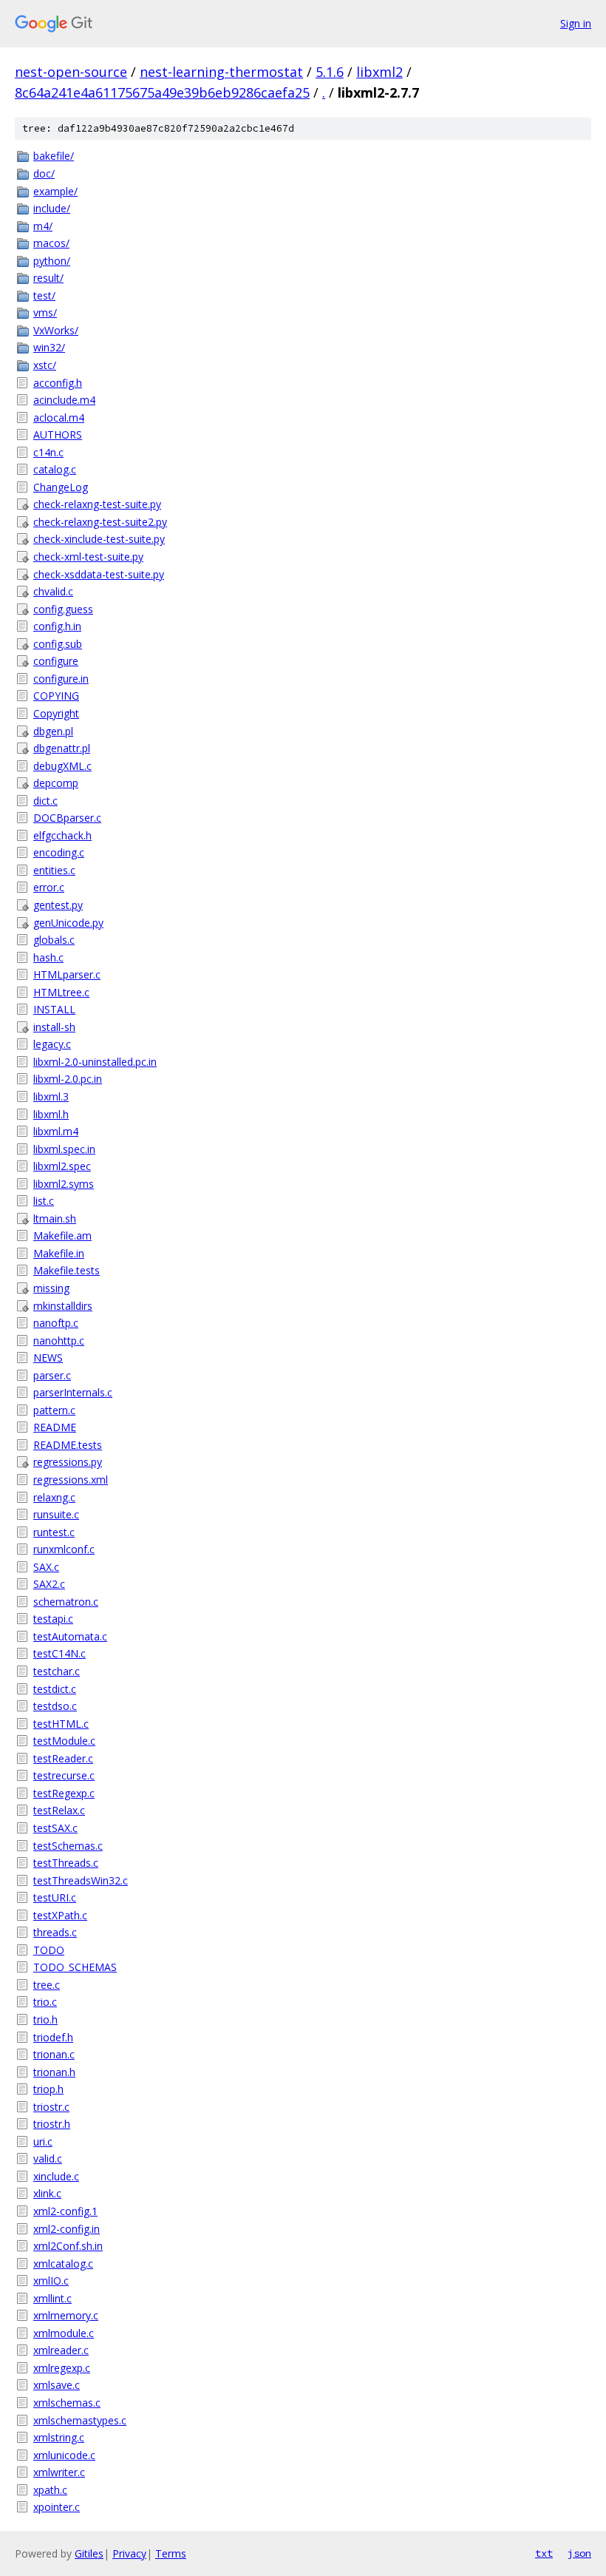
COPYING (56, 696)
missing (51, 1288)
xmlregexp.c (62, 2368)
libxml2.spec (62, 1166)
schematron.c (66, 1602)
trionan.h (54, 2072)
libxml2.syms (64, 1184)
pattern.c (54, 1410)
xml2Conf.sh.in (68, 2246)
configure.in (61, 679)
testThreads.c (66, 1863)
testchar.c (57, 1671)
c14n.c (48, 452)
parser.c (52, 1375)
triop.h (48, 2089)
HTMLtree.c (61, 992)
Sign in (576, 23)
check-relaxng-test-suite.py (97, 504)
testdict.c (55, 1689)
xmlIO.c (51, 2281)
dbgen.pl (53, 731)
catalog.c (55, 469)
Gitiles (89, 2553)
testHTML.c (61, 1724)
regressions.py (68, 1462)
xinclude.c (56, 2176)
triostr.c (51, 2107)
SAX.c (46, 1567)
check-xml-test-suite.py (88, 557)
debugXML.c (62, 766)
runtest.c (54, 1532)
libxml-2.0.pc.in (68, 1079)
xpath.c (50, 2490)
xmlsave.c (57, 2385)
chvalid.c (53, 591)
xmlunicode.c (64, 2455)
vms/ (45, 312)
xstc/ (45, 365)
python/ (52, 261)
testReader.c (63, 1758)
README (55, 1427)
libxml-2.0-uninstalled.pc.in (95, 1062)
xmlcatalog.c (63, 2264)
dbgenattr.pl (62, 748)
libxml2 (379, 72)
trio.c (45, 2002)
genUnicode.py (68, 923)
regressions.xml (71, 1480)
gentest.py (58, 905)
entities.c (54, 870)
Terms (171, 2553)
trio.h (45, 2019)
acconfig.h (58, 383)
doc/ (44, 173)
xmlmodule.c (64, 2333)
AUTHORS (58, 435)
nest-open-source (71, 72)
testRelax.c (59, 1810)
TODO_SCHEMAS (75, 1967)
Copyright (56, 713)
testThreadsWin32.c (81, 1880)
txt (544, 2553)
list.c (44, 1201)
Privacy (129, 2553)
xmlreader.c (61, 2350)
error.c (49, 887)
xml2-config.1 (65, 2211)
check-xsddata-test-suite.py (99, 574)
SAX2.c (49, 1584)
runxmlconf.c (64, 1549)
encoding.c (59, 852)
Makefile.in (59, 1253)
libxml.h (51, 1114)
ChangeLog (61, 487)
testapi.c (53, 1619)
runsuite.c (56, 1514)
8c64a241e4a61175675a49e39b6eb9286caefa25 (162, 92)
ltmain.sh (55, 1218)
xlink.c (47, 2193)
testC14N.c (59, 1653)
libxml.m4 (56, 1131)
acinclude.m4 (64, 400)
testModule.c (64, 1741)
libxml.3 (51, 1096)
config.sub (58, 644)
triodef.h (53, 2037)
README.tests (68, 1445)
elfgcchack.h (62, 835)
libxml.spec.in (64, 1149)
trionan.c (54, 2054)
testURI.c (55, 1897)
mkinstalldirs (63, 1306)
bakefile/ (54, 156)
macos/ (51, 243)
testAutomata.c (70, 1636)
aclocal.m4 (59, 417)
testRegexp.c (64, 1793)
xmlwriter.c (59, 2472)
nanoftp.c (56, 1323)
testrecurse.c (64, 1775)
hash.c (48, 957)
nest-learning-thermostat (221, 72)
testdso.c (55, 1706)
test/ (44, 295)
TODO (49, 1950)
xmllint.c (52, 2298)
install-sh (54, 1027)
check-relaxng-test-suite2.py (100, 522)
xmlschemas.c (67, 2403)
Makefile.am (62, 1235)
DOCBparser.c (67, 818)
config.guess (63, 609)
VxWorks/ (56, 330)
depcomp (56, 783)
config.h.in (57, 626)
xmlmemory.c (66, 2315)
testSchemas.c (68, 1846)
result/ (48, 278)
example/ (55, 191)
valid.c (48, 2159)
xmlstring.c (59, 2437)
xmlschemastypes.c (80, 2420)
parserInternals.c (73, 1392)
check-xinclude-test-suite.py (99, 539)
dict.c (45, 801)
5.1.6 (330, 72)
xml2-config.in (67, 2229)
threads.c (55, 1932)
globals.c (54, 940)
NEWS (48, 1358)
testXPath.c (60, 1915)
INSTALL (54, 1009)
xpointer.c (57, 2507)
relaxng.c (54, 1497)
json (579, 2553)
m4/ (43, 226)
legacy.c (52, 1044)
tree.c (47, 1985)
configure (56, 661)
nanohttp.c (59, 1341)
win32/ (49, 347)
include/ (52, 208)
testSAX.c (55, 1828)
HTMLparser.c (67, 974)
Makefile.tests (67, 1270)
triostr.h (52, 2124)
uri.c (43, 2141)
